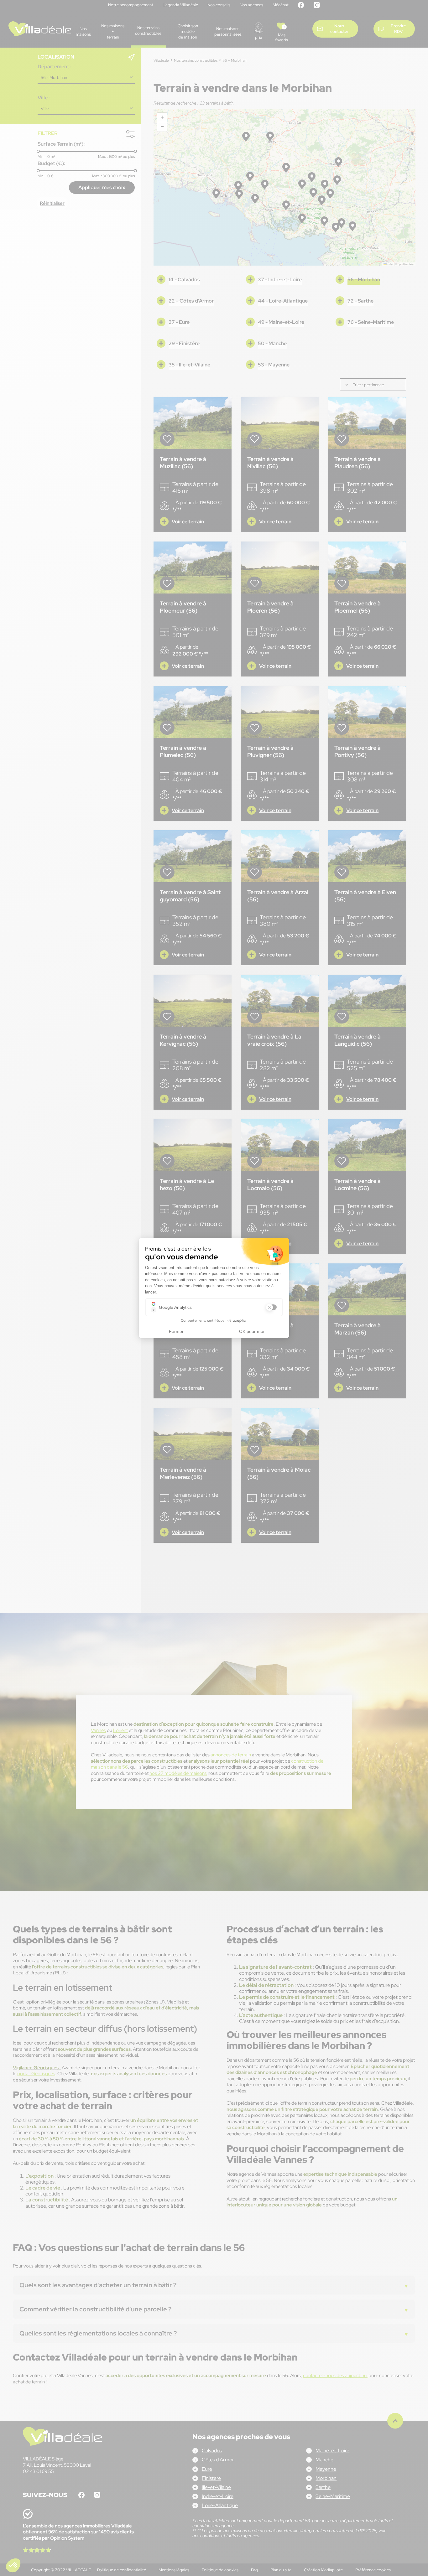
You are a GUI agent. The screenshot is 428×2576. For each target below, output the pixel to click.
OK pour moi (252, 1331)
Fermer (176, 1331)
